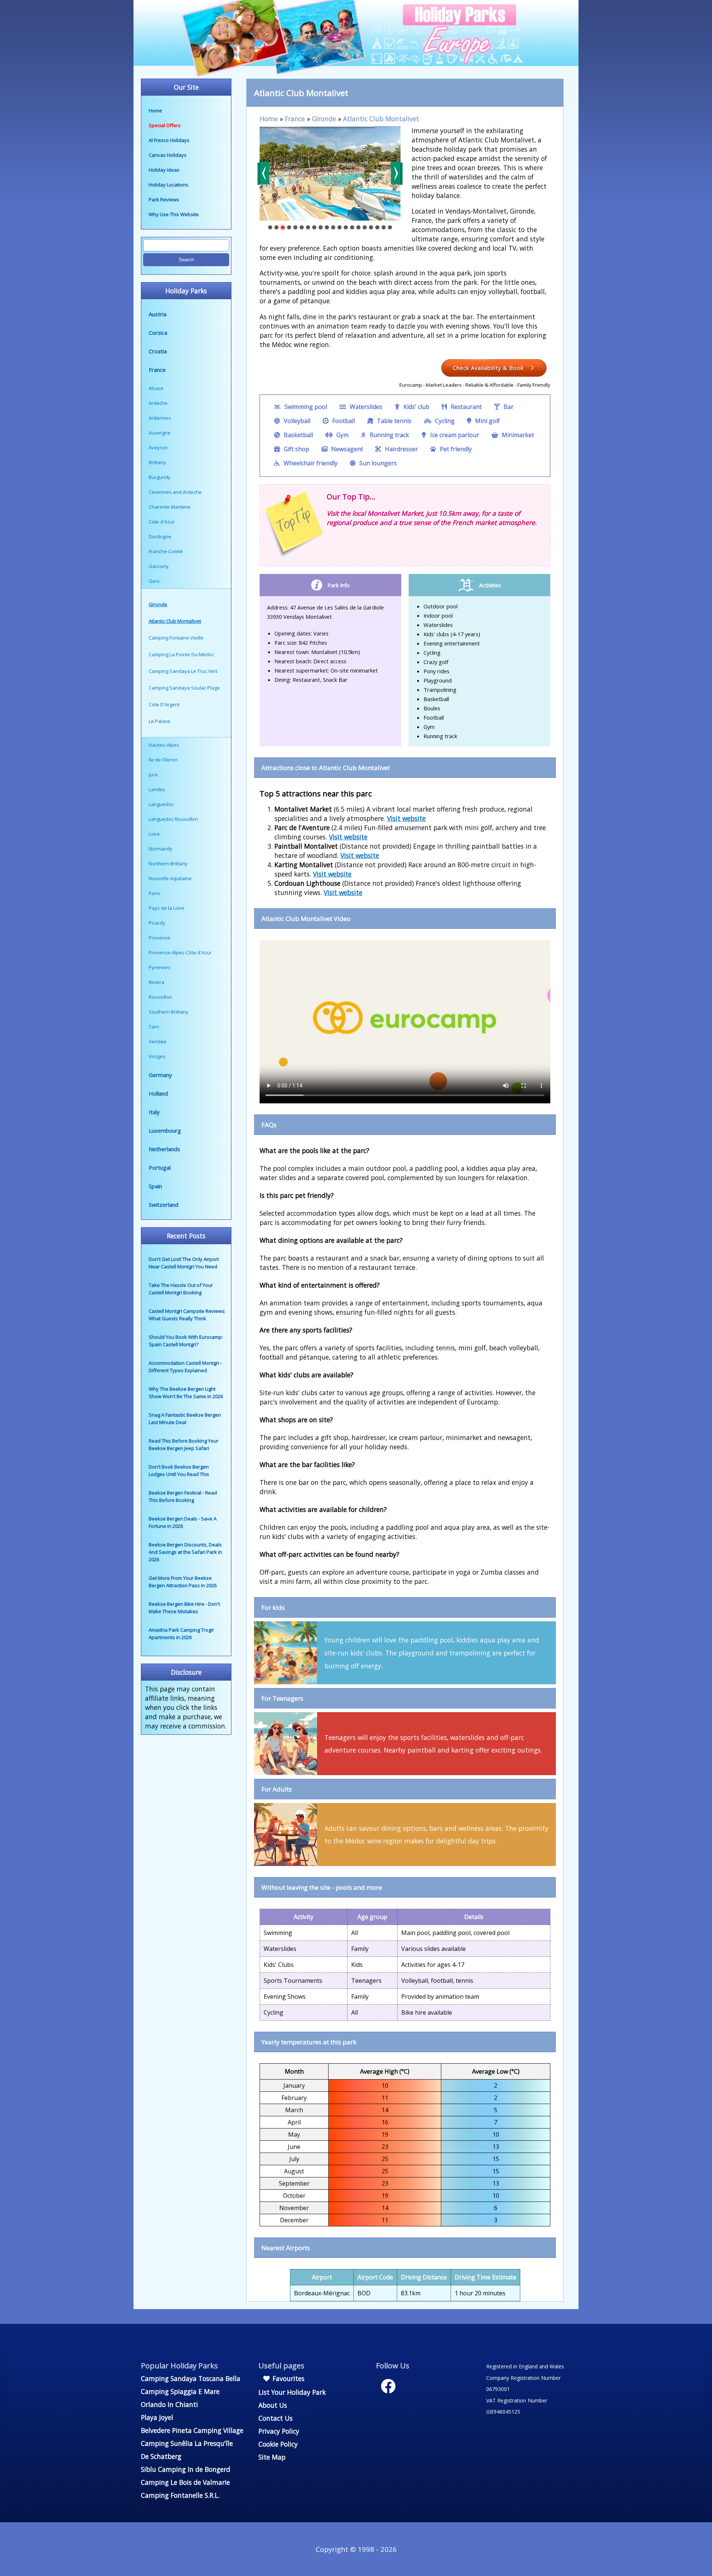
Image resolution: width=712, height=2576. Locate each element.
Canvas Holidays (168, 155)
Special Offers (165, 125)
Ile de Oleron (163, 760)
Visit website (406, 818)
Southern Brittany (169, 1012)
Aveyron (158, 448)
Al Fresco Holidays (169, 140)
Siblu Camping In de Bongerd (186, 2469)
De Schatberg (161, 2456)
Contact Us (276, 2418)
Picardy (157, 923)
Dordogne (160, 536)
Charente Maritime (170, 507)
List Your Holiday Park (292, 2392)
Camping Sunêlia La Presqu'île (187, 2443)
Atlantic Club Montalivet (381, 119)
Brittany (157, 462)
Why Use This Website (174, 214)
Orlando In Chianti (169, 2404)
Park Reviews (164, 199)
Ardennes (160, 418)
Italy (154, 1112)
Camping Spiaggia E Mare (180, 2391)
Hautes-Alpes (164, 745)
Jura (153, 775)
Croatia (158, 351)
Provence (159, 938)
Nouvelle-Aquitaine (170, 878)
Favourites (288, 2378)
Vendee (158, 1041)
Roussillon (160, 997)
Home (155, 110)
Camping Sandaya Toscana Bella (191, 2378)
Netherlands (164, 1149)
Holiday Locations (169, 185)
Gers (154, 581)
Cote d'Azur (162, 522)
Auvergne (160, 433)
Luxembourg (165, 1130)
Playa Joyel (157, 2417)
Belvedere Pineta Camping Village (192, 2430)
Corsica (158, 333)
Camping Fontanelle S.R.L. (180, 2495)
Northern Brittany (168, 863)
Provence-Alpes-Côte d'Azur (180, 952)
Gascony (159, 566)
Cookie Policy (278, 2444)
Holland (158, 1093)
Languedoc (161, 804)
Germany (160, 1075)
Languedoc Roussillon (173, 819)
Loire (154, 834)
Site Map (272, 2457)
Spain (155, 1186)
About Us (273, 2405)
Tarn (154, 1027)
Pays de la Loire (167, 908)
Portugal (160, 1168)
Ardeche (158, 403)
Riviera (156, 982)
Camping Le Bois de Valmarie (185, 2482)
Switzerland (164, 1205)
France (157, 370)
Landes (157, 789)
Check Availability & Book (489, 368)
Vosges (157, 1056)
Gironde (324, 119)
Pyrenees (160, 967)
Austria (158, 314)
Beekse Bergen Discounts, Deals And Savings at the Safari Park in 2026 (185, 1552)
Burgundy (160, 477)
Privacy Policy (279, 2431)
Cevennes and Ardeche (175, 492)
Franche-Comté (166, 551)
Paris (154, 893)
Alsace (156, 388)
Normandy (161, 849)
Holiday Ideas (164, 170)
